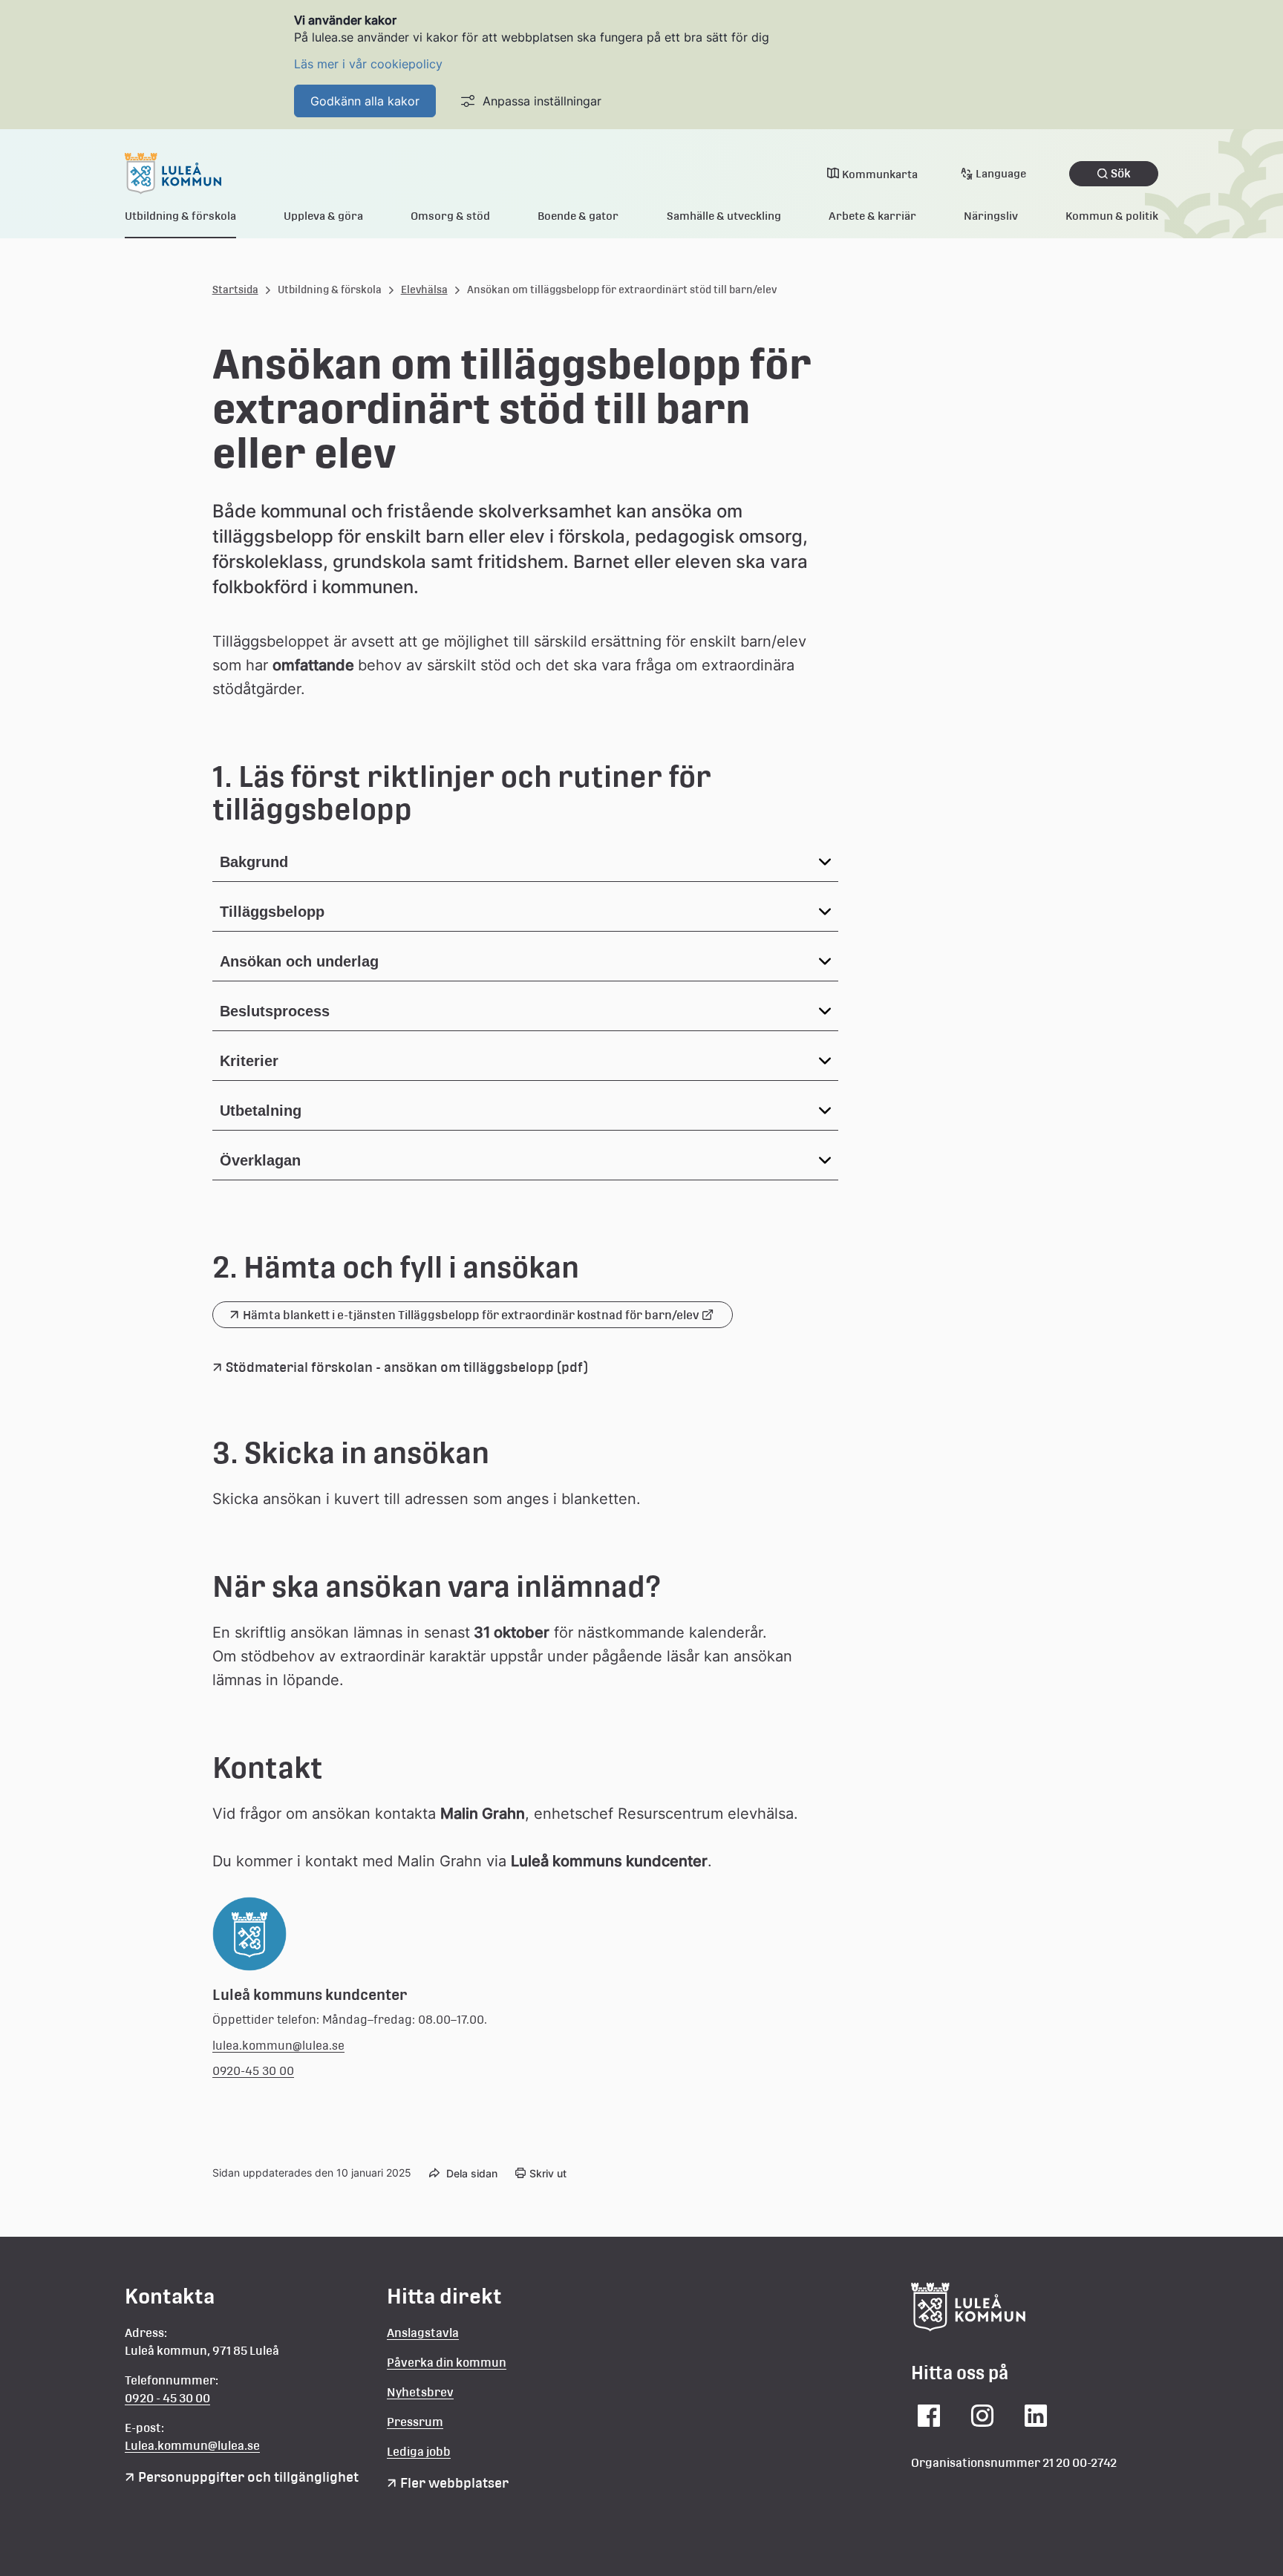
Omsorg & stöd (450, 216)
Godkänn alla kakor (365, 101)
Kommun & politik (1112, 216)
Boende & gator (578, 216)
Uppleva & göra (323, 216)
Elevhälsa (424, 290)
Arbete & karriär (872, 216)
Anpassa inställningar (542, 101)
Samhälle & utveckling (724, 216)
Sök (1121, 173)
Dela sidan (472, 2173)
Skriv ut (548, 2173)
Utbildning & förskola (180, 216)
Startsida (235, 290)
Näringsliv (991, 216)
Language (1001, 173)
